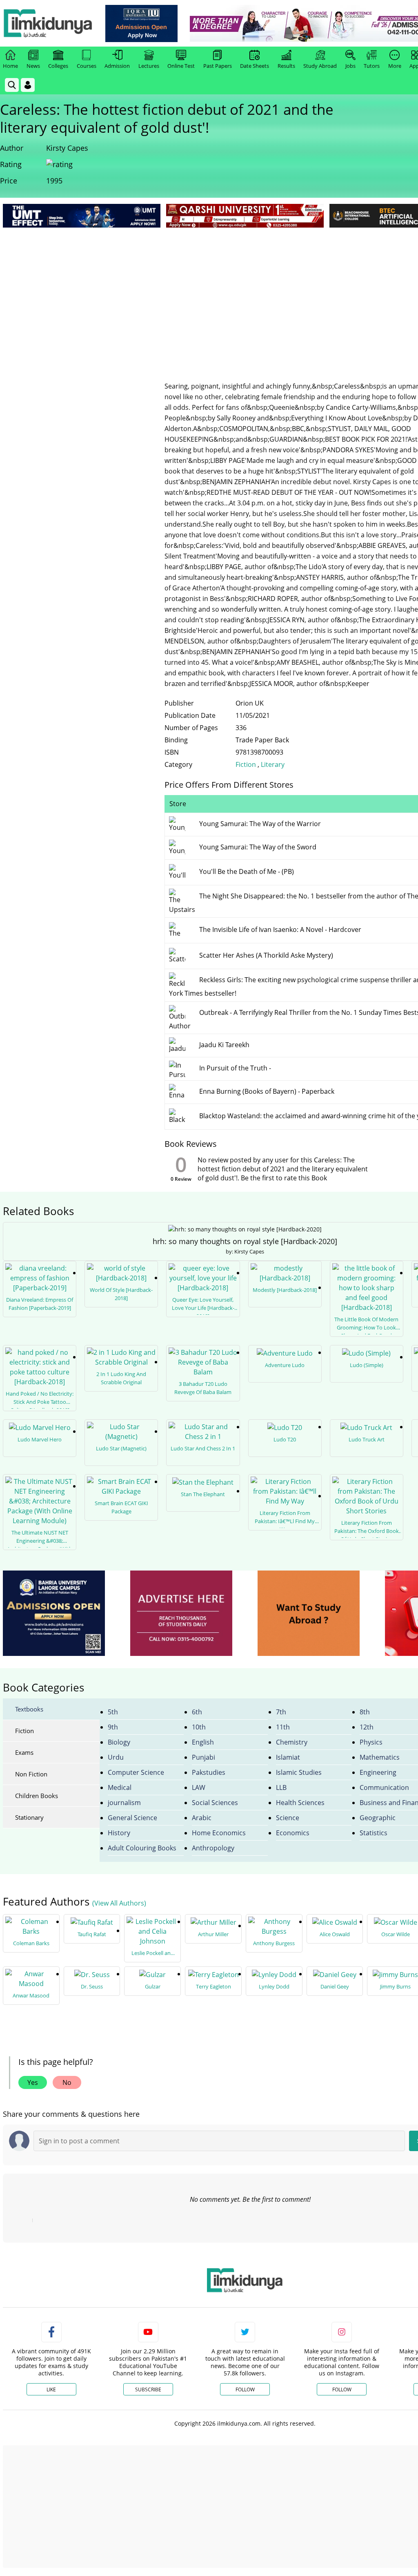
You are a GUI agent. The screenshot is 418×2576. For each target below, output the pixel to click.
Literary (273, 764)
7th (281, 1712)
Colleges (58, 66)
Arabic (202, 1818)
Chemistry (292, 1742)
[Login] (28, 85)
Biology (119, 1742)
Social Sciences (215, 1803)
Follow (245, 2389)
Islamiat (288, 1757)
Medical (120, 1787)
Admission (117, 66)
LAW (199, 1787)
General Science (132, 1818)
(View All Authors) (119, 1903)
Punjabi (203, 1757)
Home (10, 66)
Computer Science (136, 1772)
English (203, 1742)
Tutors (372, 66)
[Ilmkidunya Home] (48, 23)
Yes (33, 2082)
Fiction (246, 764)
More (395, 66)
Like (51, 2389)
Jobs (350, 66)
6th (197, 1712)
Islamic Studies (299, 1772)
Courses (87, 66)
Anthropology (213, 1848)
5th (113, 1712)
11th (283, 1727)
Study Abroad (320, 66)
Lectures (149, 66)
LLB (281, 1787)
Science (288, 1818)
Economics (293, 1833)
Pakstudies (209, 1772)
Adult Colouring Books (142, 1848)
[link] (141, 23)
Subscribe (148, 2389)
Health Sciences (300, 1803)
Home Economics (219, 1833)
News (33, 66)
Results (286, 66)
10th (199, 1727)
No (67, 2082)
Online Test (181, 66)
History (119, 1833)
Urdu (116, 1757)
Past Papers (218, 66)
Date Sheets (255, 66)
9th (113, 1727)
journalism (124, 1803)
